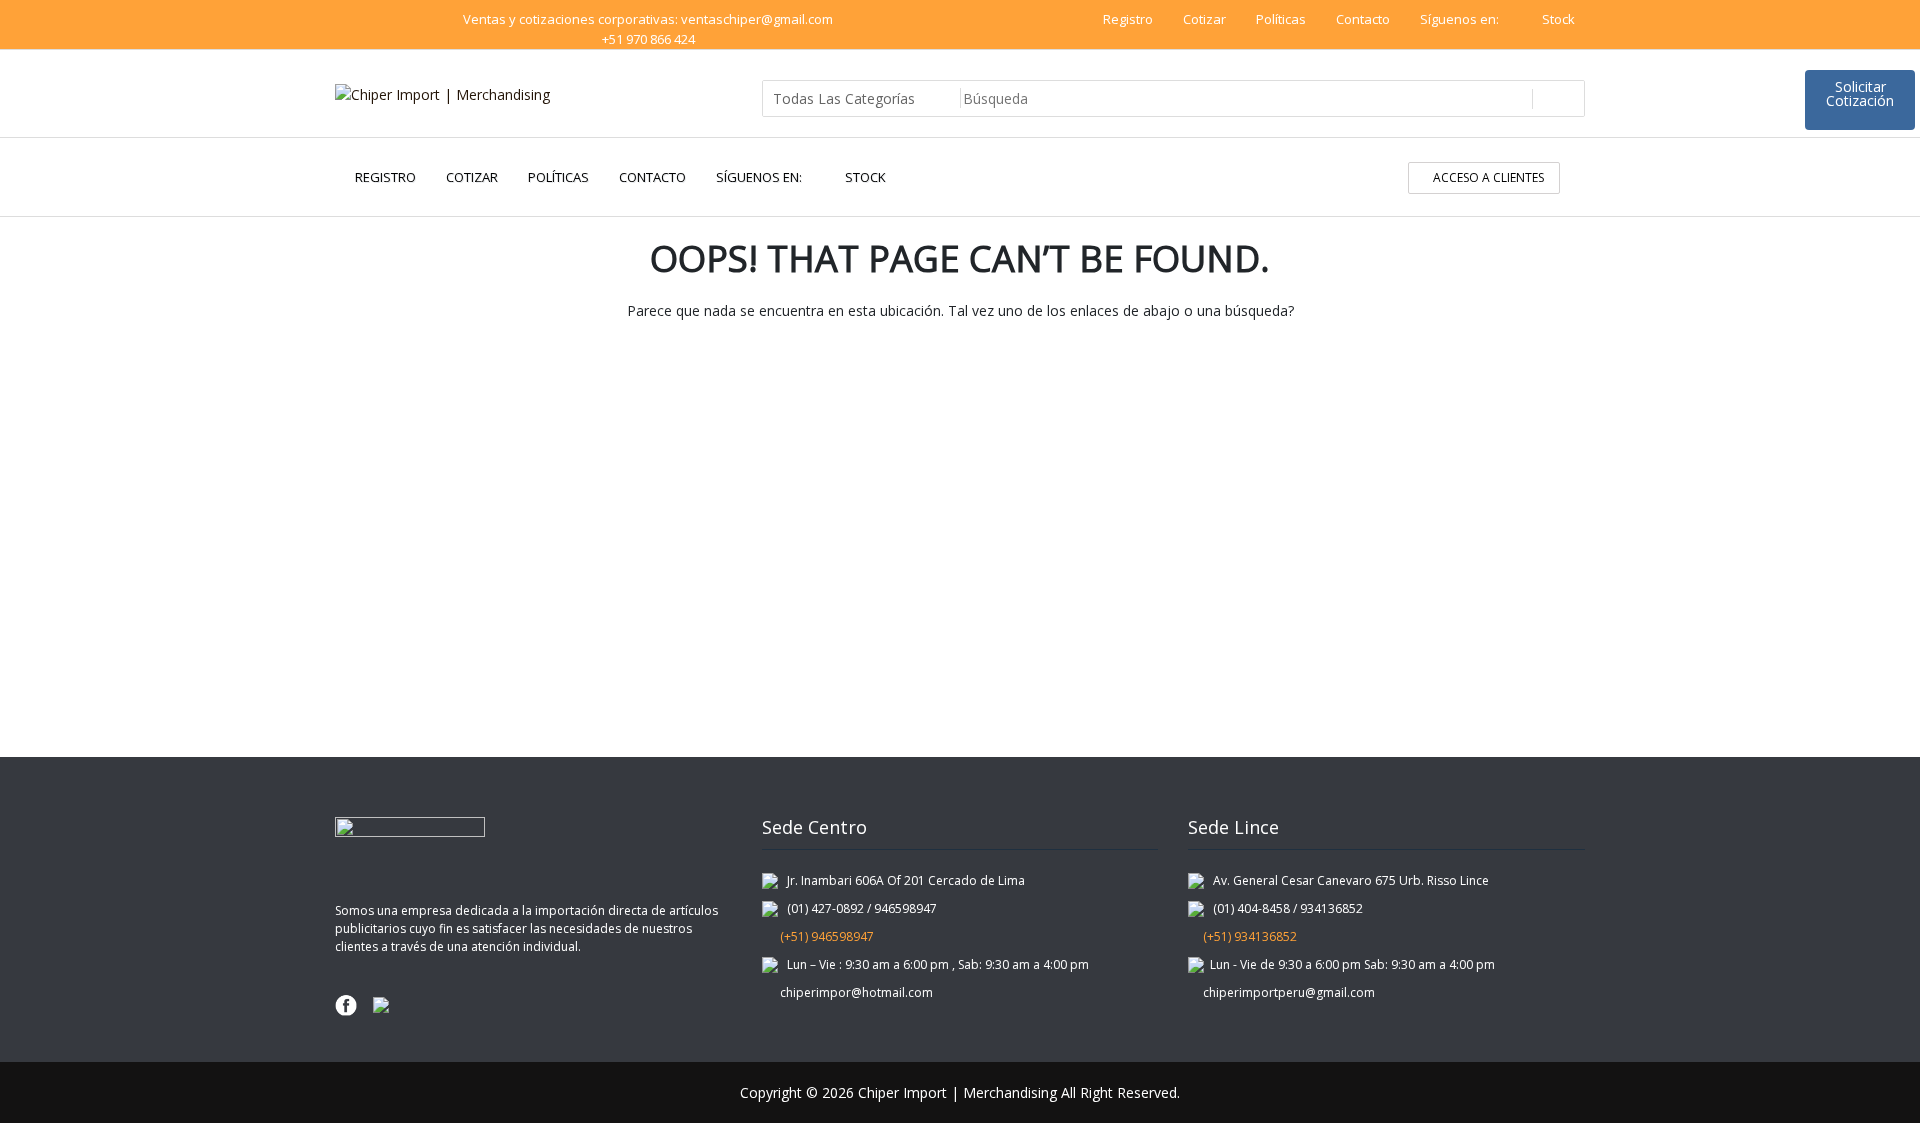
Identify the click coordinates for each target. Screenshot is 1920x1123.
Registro (1128, 19)
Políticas (1281, 19)
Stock (1558, 19)
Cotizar (1204, 19)
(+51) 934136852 (1248, 936)
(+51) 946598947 (822, 936)
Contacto (1363, 19)
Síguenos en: (1461, 19)
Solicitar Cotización (1860, 93)
